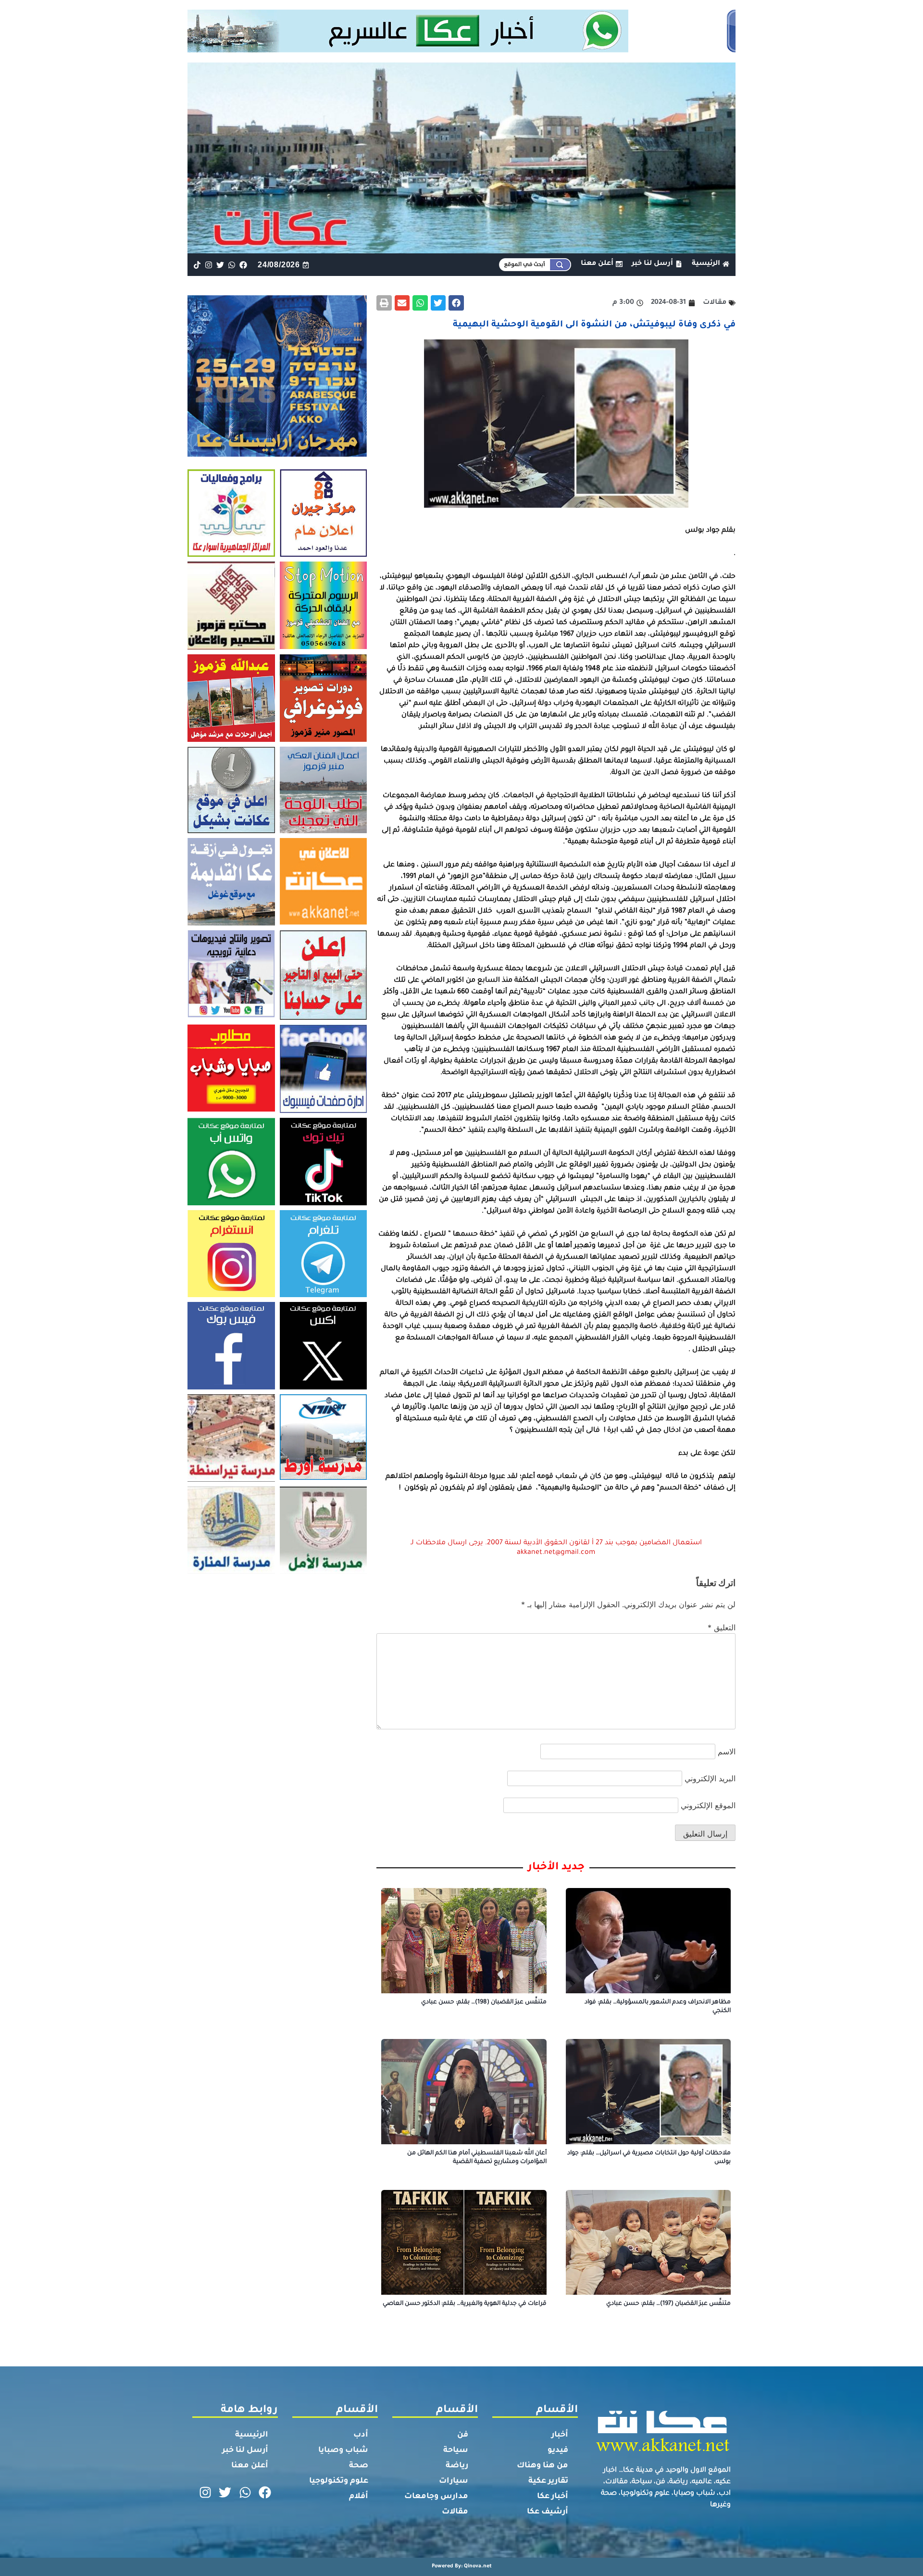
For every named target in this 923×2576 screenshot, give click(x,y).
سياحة (456, 2451)
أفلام (359, 2497)
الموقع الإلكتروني (708, 1805)
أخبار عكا (553, 2497)
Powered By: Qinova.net (462, 2566)
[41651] (462, 50)
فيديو (558, 2451)
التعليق (722, 1627)
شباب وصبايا (343, 2451)
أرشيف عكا (548, 2512)
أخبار (560, 2435)
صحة (359, 2466)
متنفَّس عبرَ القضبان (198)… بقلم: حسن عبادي (484, 2002)
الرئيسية (252, 2435)
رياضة (457, 2466)
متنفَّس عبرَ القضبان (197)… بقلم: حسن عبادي (668, 2304)
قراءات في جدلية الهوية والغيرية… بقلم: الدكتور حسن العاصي (465, 2304)
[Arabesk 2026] (277, 454)
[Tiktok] (197, 265)
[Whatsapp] (232, 265)
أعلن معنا (250, 2466)
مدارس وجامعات (436, 2497)
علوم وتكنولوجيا (339, 2481)
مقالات (455, 2512)
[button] (456, 303)
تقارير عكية (548, 2481)
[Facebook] (243, 265)
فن (463, 2435)
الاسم (727, 1751)
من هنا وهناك (543, 2466)
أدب (361, 2435)
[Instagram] (208, 265)
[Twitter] (220, 265)
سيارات (454, 2481)
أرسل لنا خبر (245, 2451)
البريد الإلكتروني (710, 1778)
